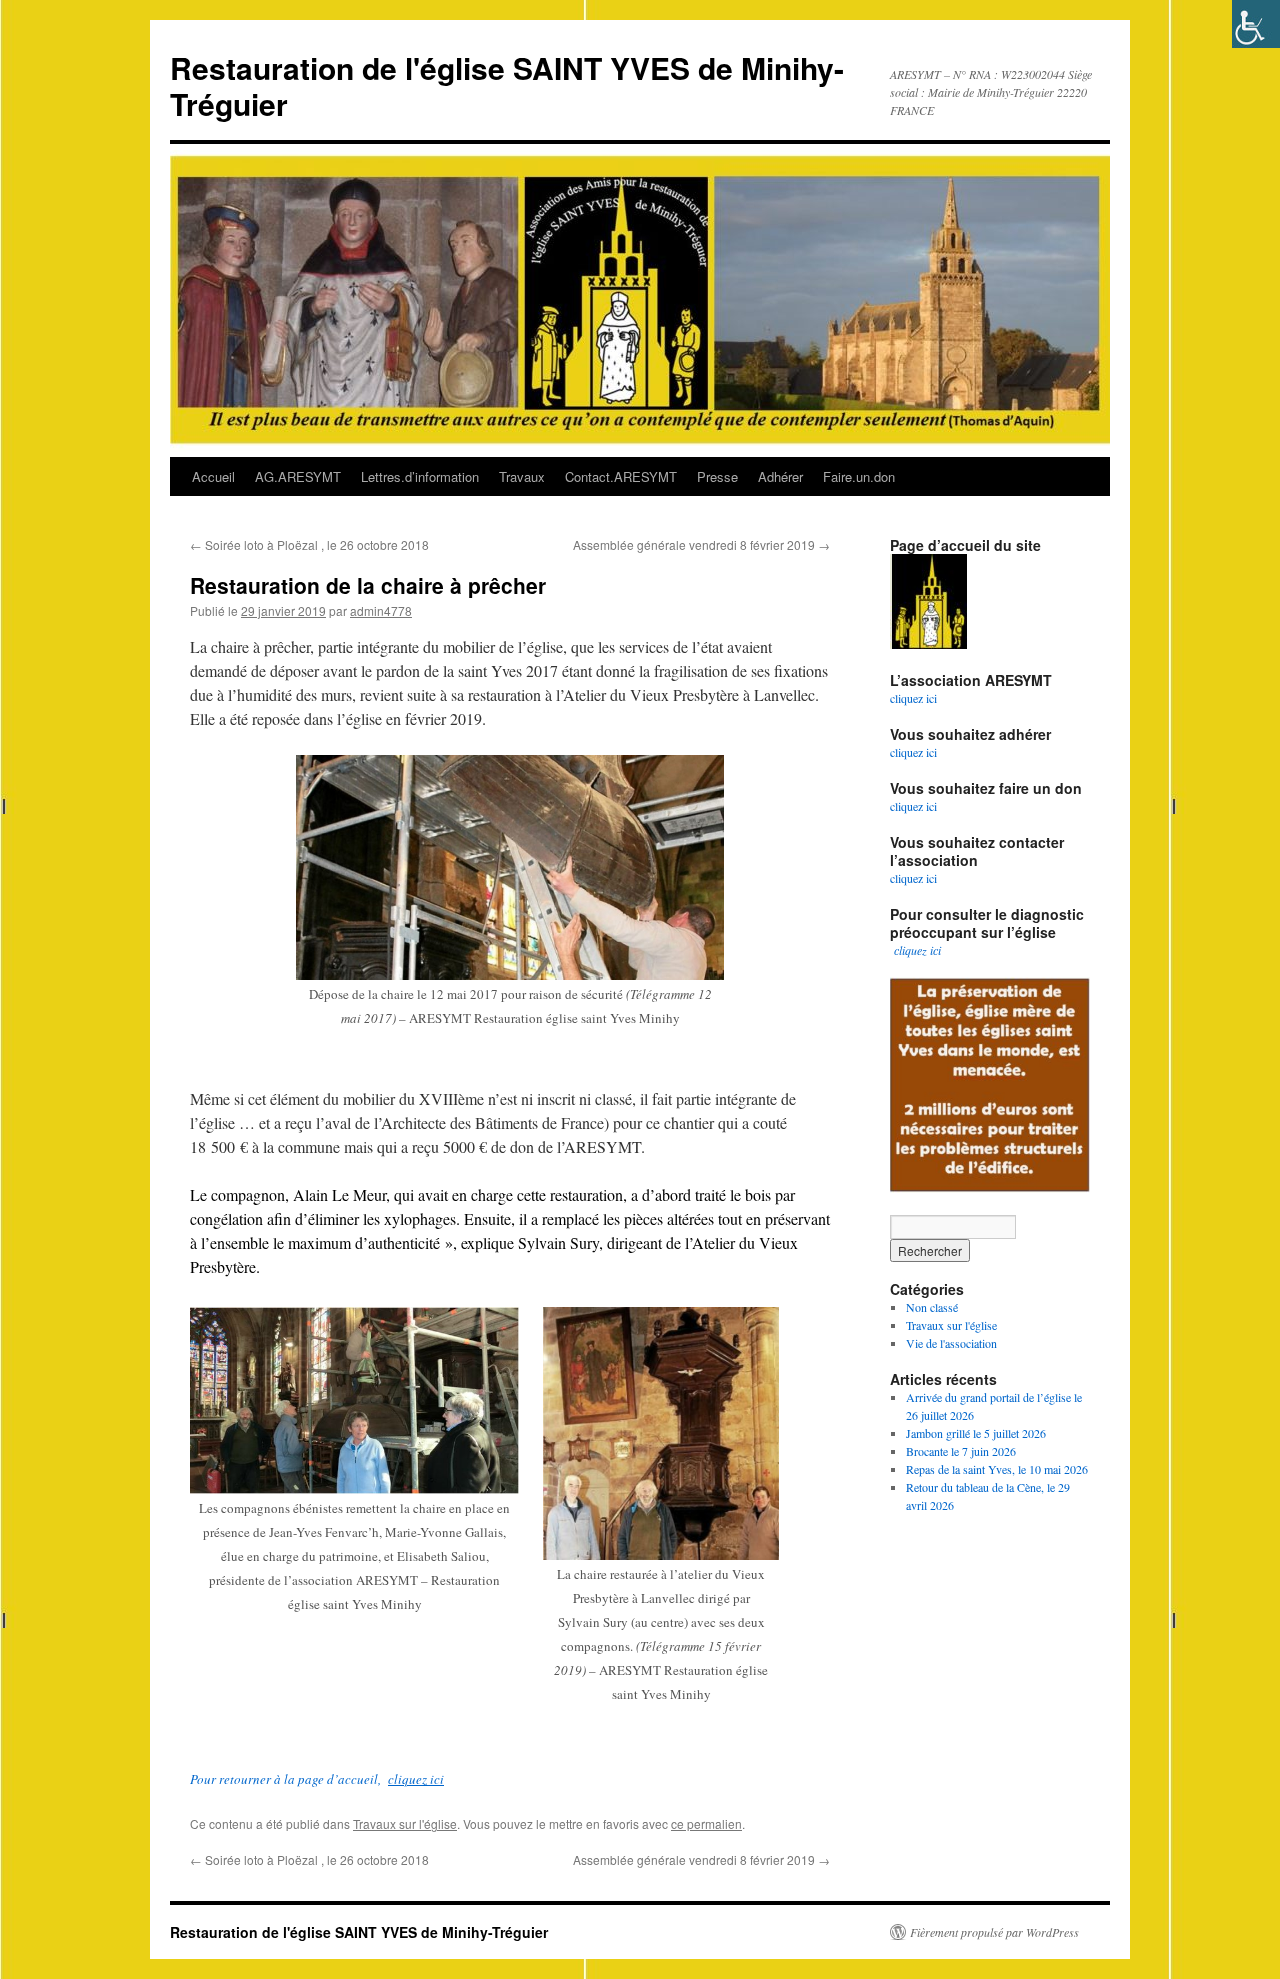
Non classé (932, 1307)
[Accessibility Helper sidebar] (1256, 24)
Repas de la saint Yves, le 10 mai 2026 (997, 1469)
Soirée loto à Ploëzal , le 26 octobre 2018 (309, 544)
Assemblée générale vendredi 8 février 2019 (701, 544)
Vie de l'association (951, 1343)
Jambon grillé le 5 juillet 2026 (976, 1433)
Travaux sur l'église (405, 1823)
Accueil (213, 476)
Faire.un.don (859, 476)
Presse (717, 476)
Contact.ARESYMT (621, 476)
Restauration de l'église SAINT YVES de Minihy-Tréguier (507, 85)
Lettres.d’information (420, 476)
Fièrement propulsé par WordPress (994, 1932)
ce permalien (706, 1823)
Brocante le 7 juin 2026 (961, 1451)
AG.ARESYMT (298, 476)
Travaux (522, 476)
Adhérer (780, 476)
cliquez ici (416, 1779)
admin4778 (381, 610)
